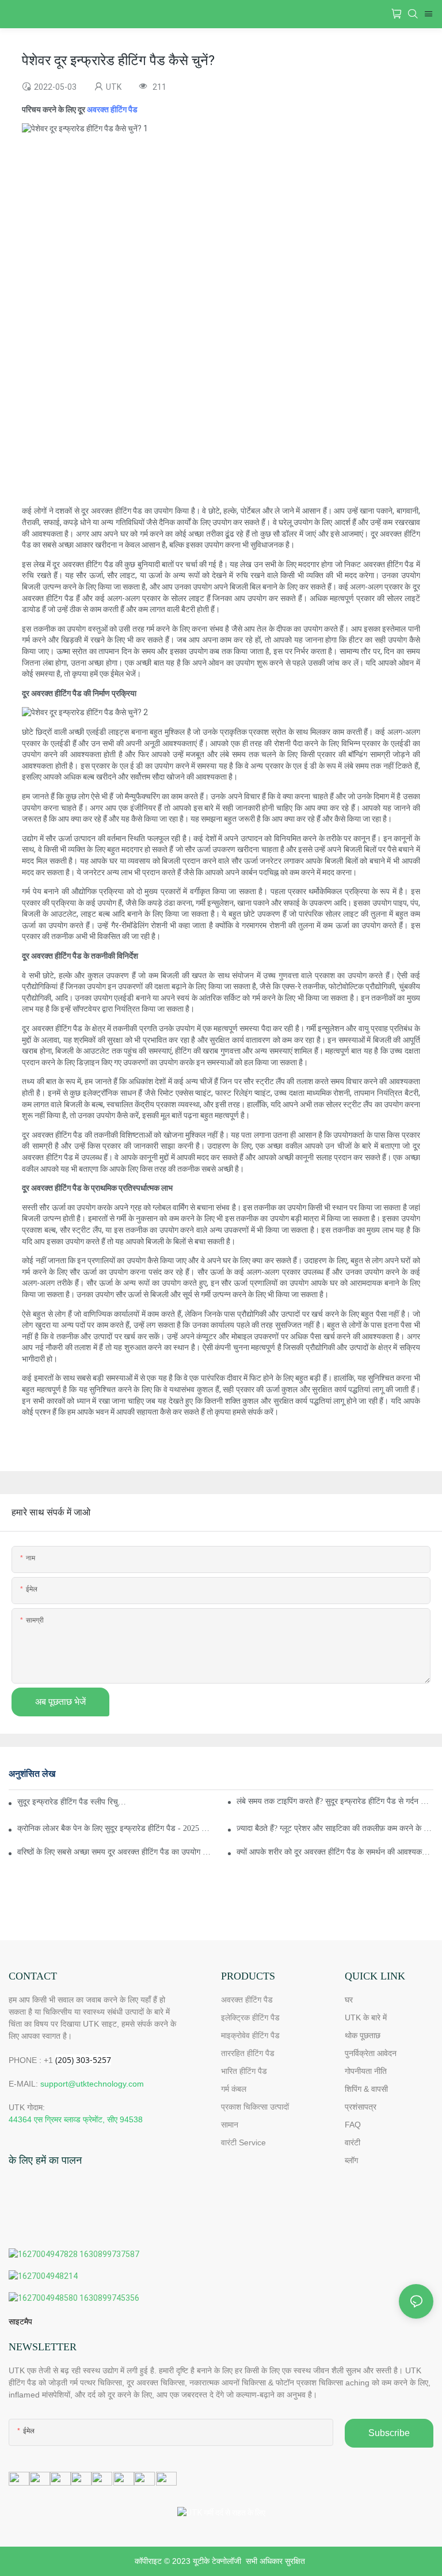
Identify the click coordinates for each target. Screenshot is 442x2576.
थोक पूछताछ (363, 2035)
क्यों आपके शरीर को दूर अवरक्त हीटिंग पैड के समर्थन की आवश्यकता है (335, 1852)
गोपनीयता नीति (366, 2071)
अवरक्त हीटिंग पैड (112, 109)
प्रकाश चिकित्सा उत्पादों (255, 2107)
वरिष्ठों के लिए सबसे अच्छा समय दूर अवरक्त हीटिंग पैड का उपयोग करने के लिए (116, 1852)
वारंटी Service (245, 2142)
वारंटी (353, 2142)
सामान (230, 2125)
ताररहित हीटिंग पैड (248, 2053)
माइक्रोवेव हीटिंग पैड (250, 2035)
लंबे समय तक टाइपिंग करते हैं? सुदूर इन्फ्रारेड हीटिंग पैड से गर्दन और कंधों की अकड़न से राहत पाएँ (335, 1801)
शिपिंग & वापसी (366, 2089)
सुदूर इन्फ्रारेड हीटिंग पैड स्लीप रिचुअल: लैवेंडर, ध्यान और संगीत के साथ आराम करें (74, 1802)
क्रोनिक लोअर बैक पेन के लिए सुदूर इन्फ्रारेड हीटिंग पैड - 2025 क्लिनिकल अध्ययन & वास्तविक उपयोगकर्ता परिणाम (116, 1828)
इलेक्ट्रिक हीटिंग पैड (250, 2018)
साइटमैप (20, 2322)
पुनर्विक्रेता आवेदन (371, 2053)
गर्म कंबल (234, 2089)
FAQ (353, 2125)
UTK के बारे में (366, 2018)
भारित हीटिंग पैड (244, 2071)
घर (349, 2000)
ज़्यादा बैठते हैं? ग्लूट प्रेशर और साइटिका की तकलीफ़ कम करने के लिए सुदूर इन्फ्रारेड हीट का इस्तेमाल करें (335, 1828)
